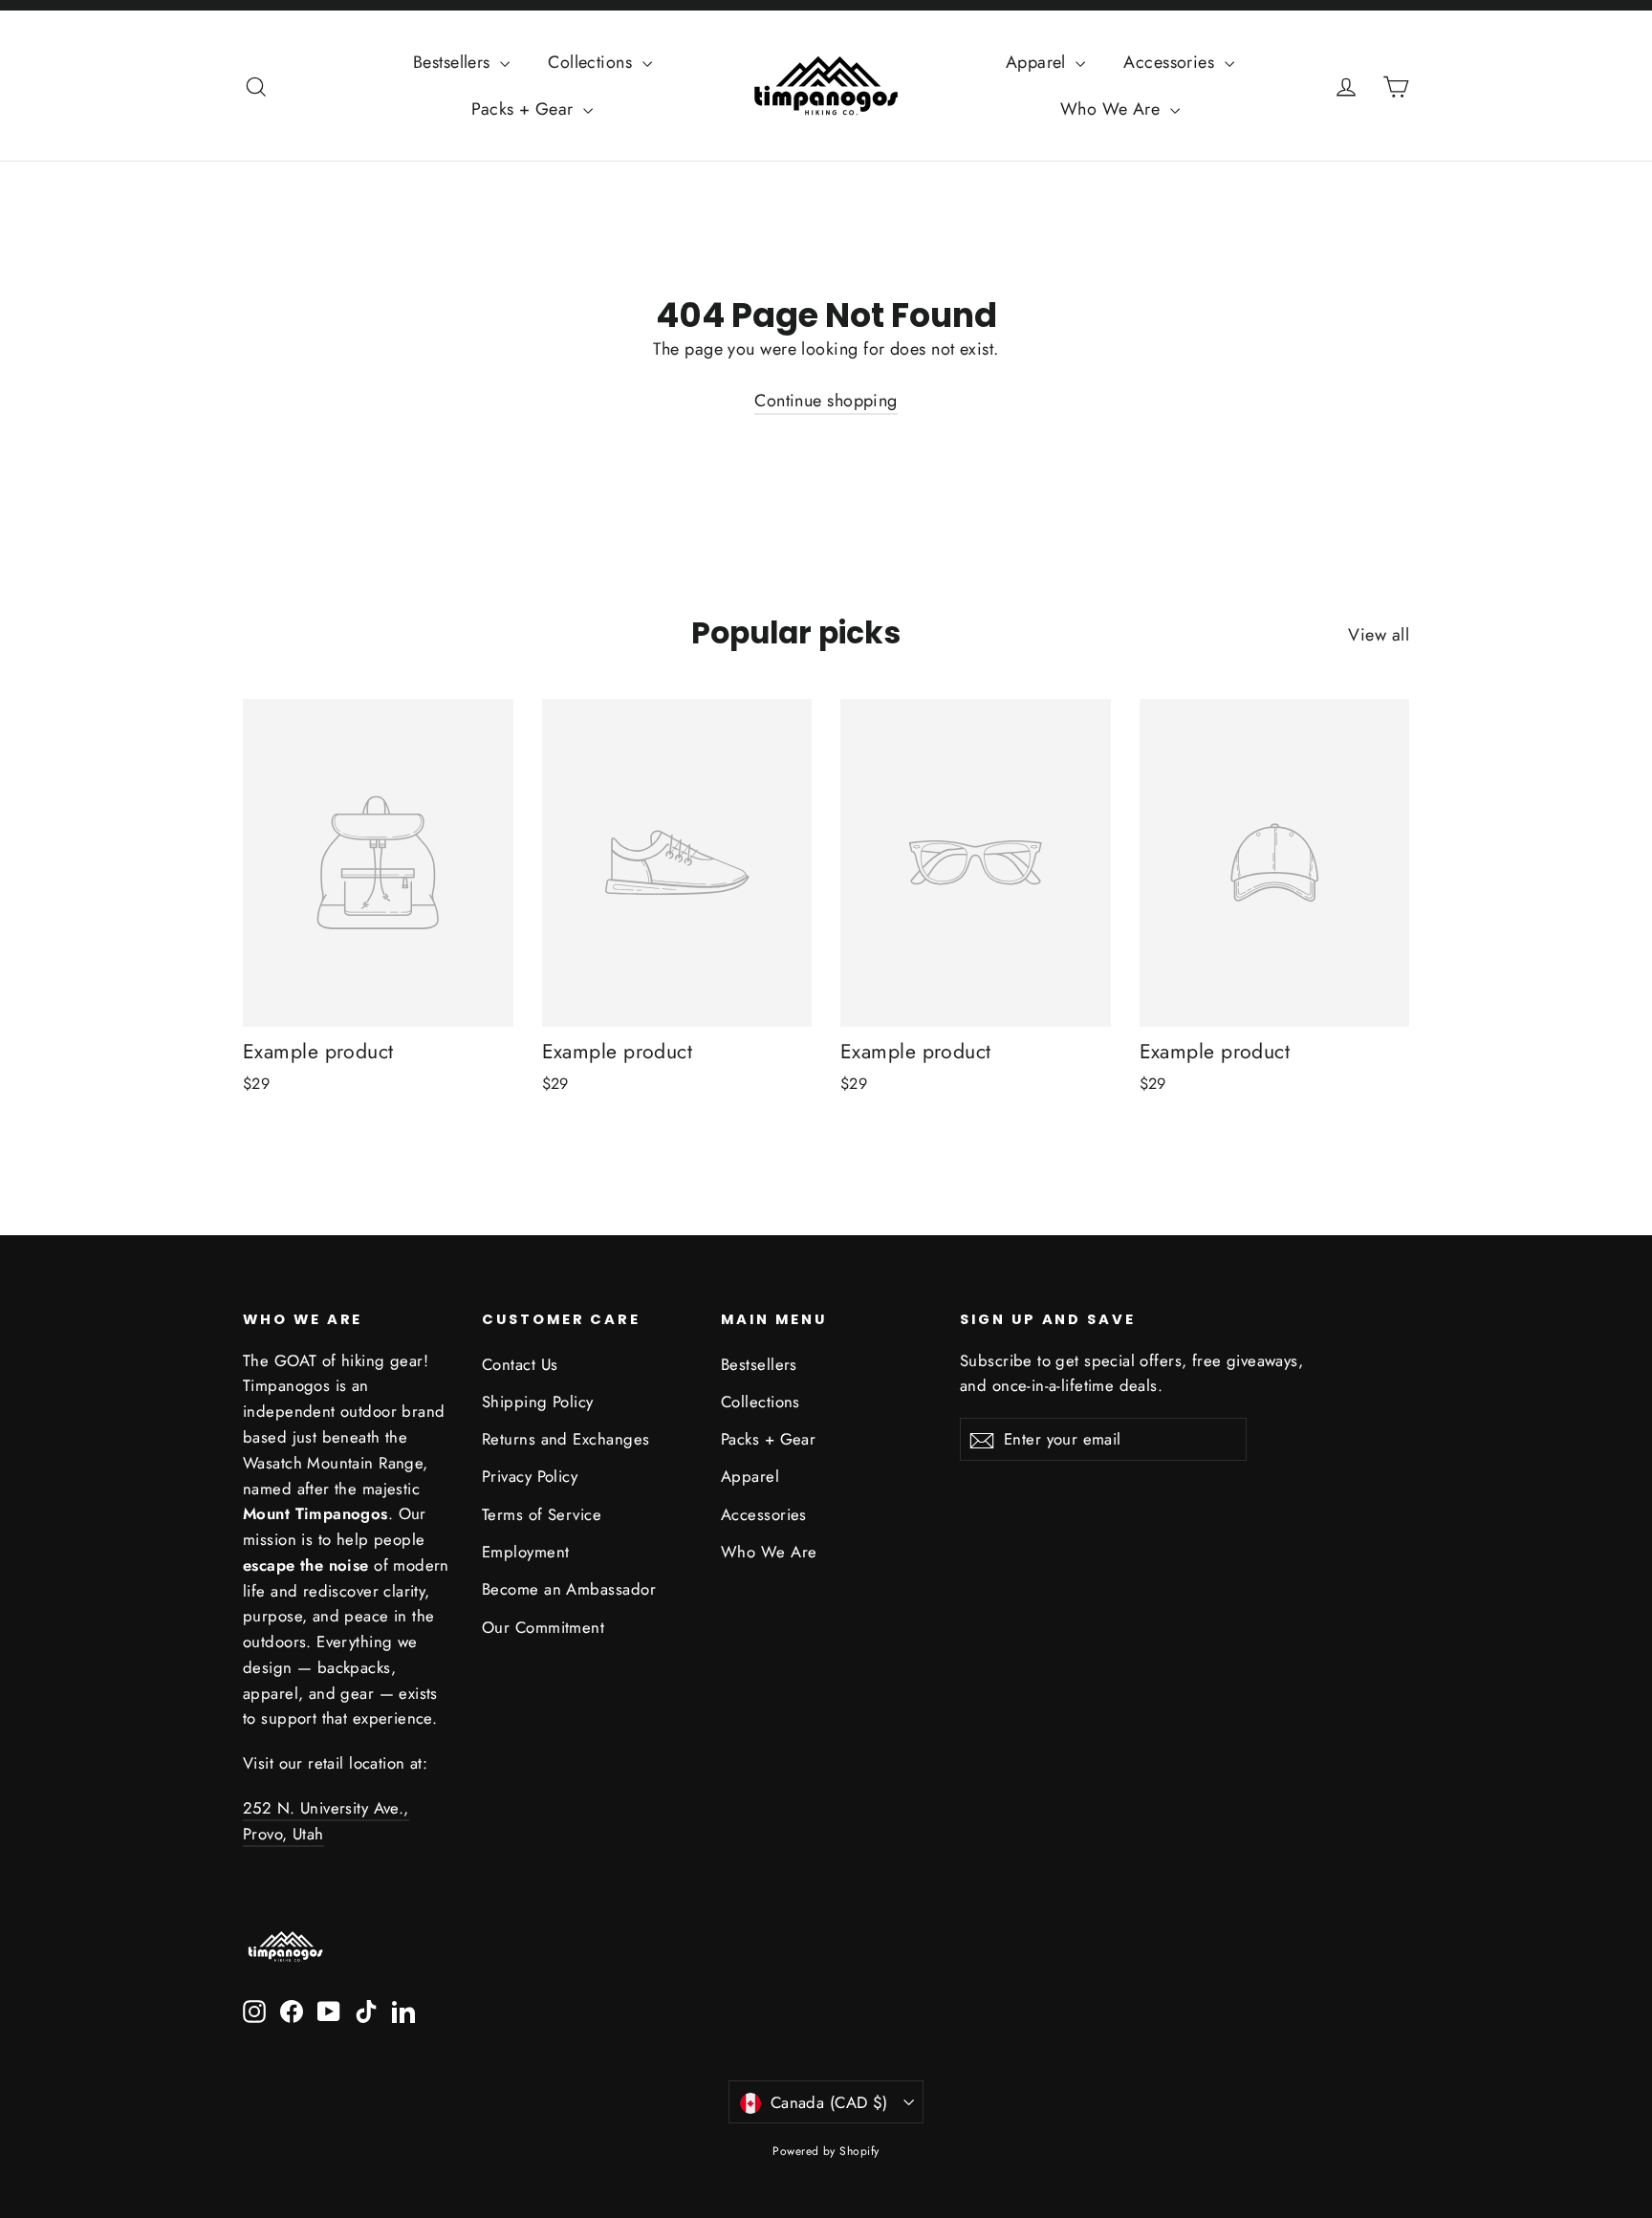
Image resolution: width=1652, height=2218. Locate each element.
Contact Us (520, 1364)
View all (1379, 635)
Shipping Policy (538, 1402)
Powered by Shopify (826, 2151)
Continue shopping (826, 401)
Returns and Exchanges (565, 1439)
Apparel (1039, 62)
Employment (526, 1552)
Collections (592, 62)
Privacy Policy (530, 1476)
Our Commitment (543, 1627)
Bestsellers (454, 62)
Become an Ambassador (569, 1589)
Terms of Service (542, 1514)
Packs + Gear (525, 109)
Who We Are (1113, 109)
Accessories (1171, 62)
